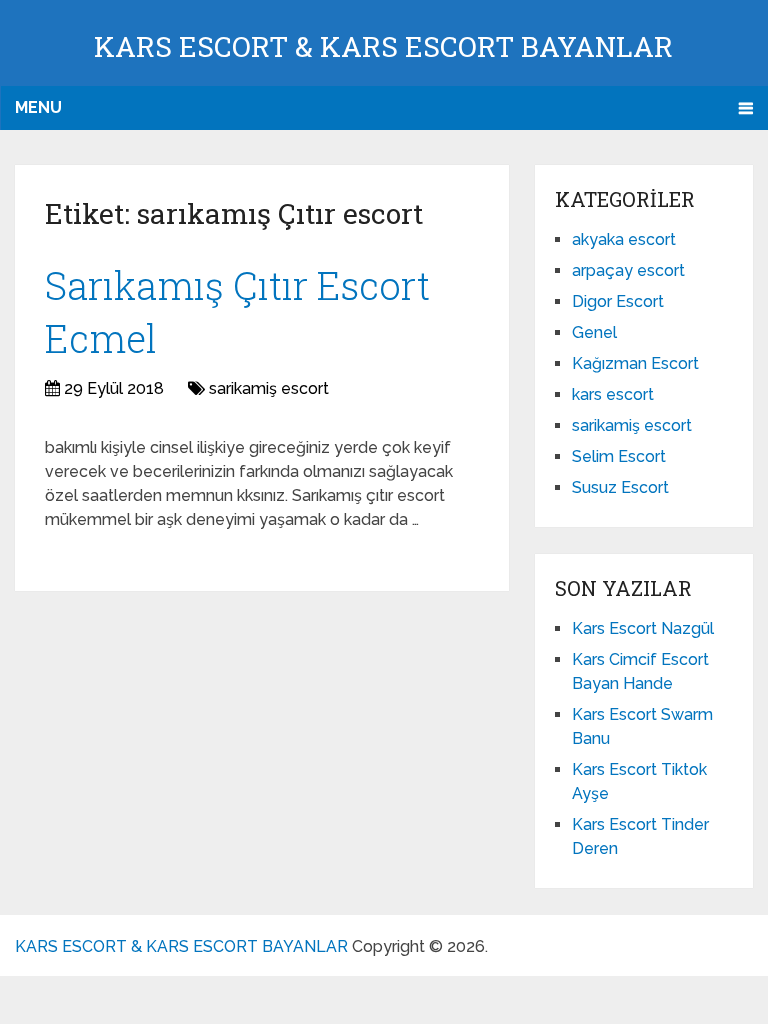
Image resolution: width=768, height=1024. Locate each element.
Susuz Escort (620, 487)
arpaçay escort (628, 270)
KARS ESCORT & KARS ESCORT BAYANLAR (383, 46)
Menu (38, 107)
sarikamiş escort (269, 388)
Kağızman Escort (635, 363)
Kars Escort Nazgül (643, 628)
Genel (594, 332)
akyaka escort (624, 239)
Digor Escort (618, 301)
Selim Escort (619, 456)
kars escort (613, 394)
